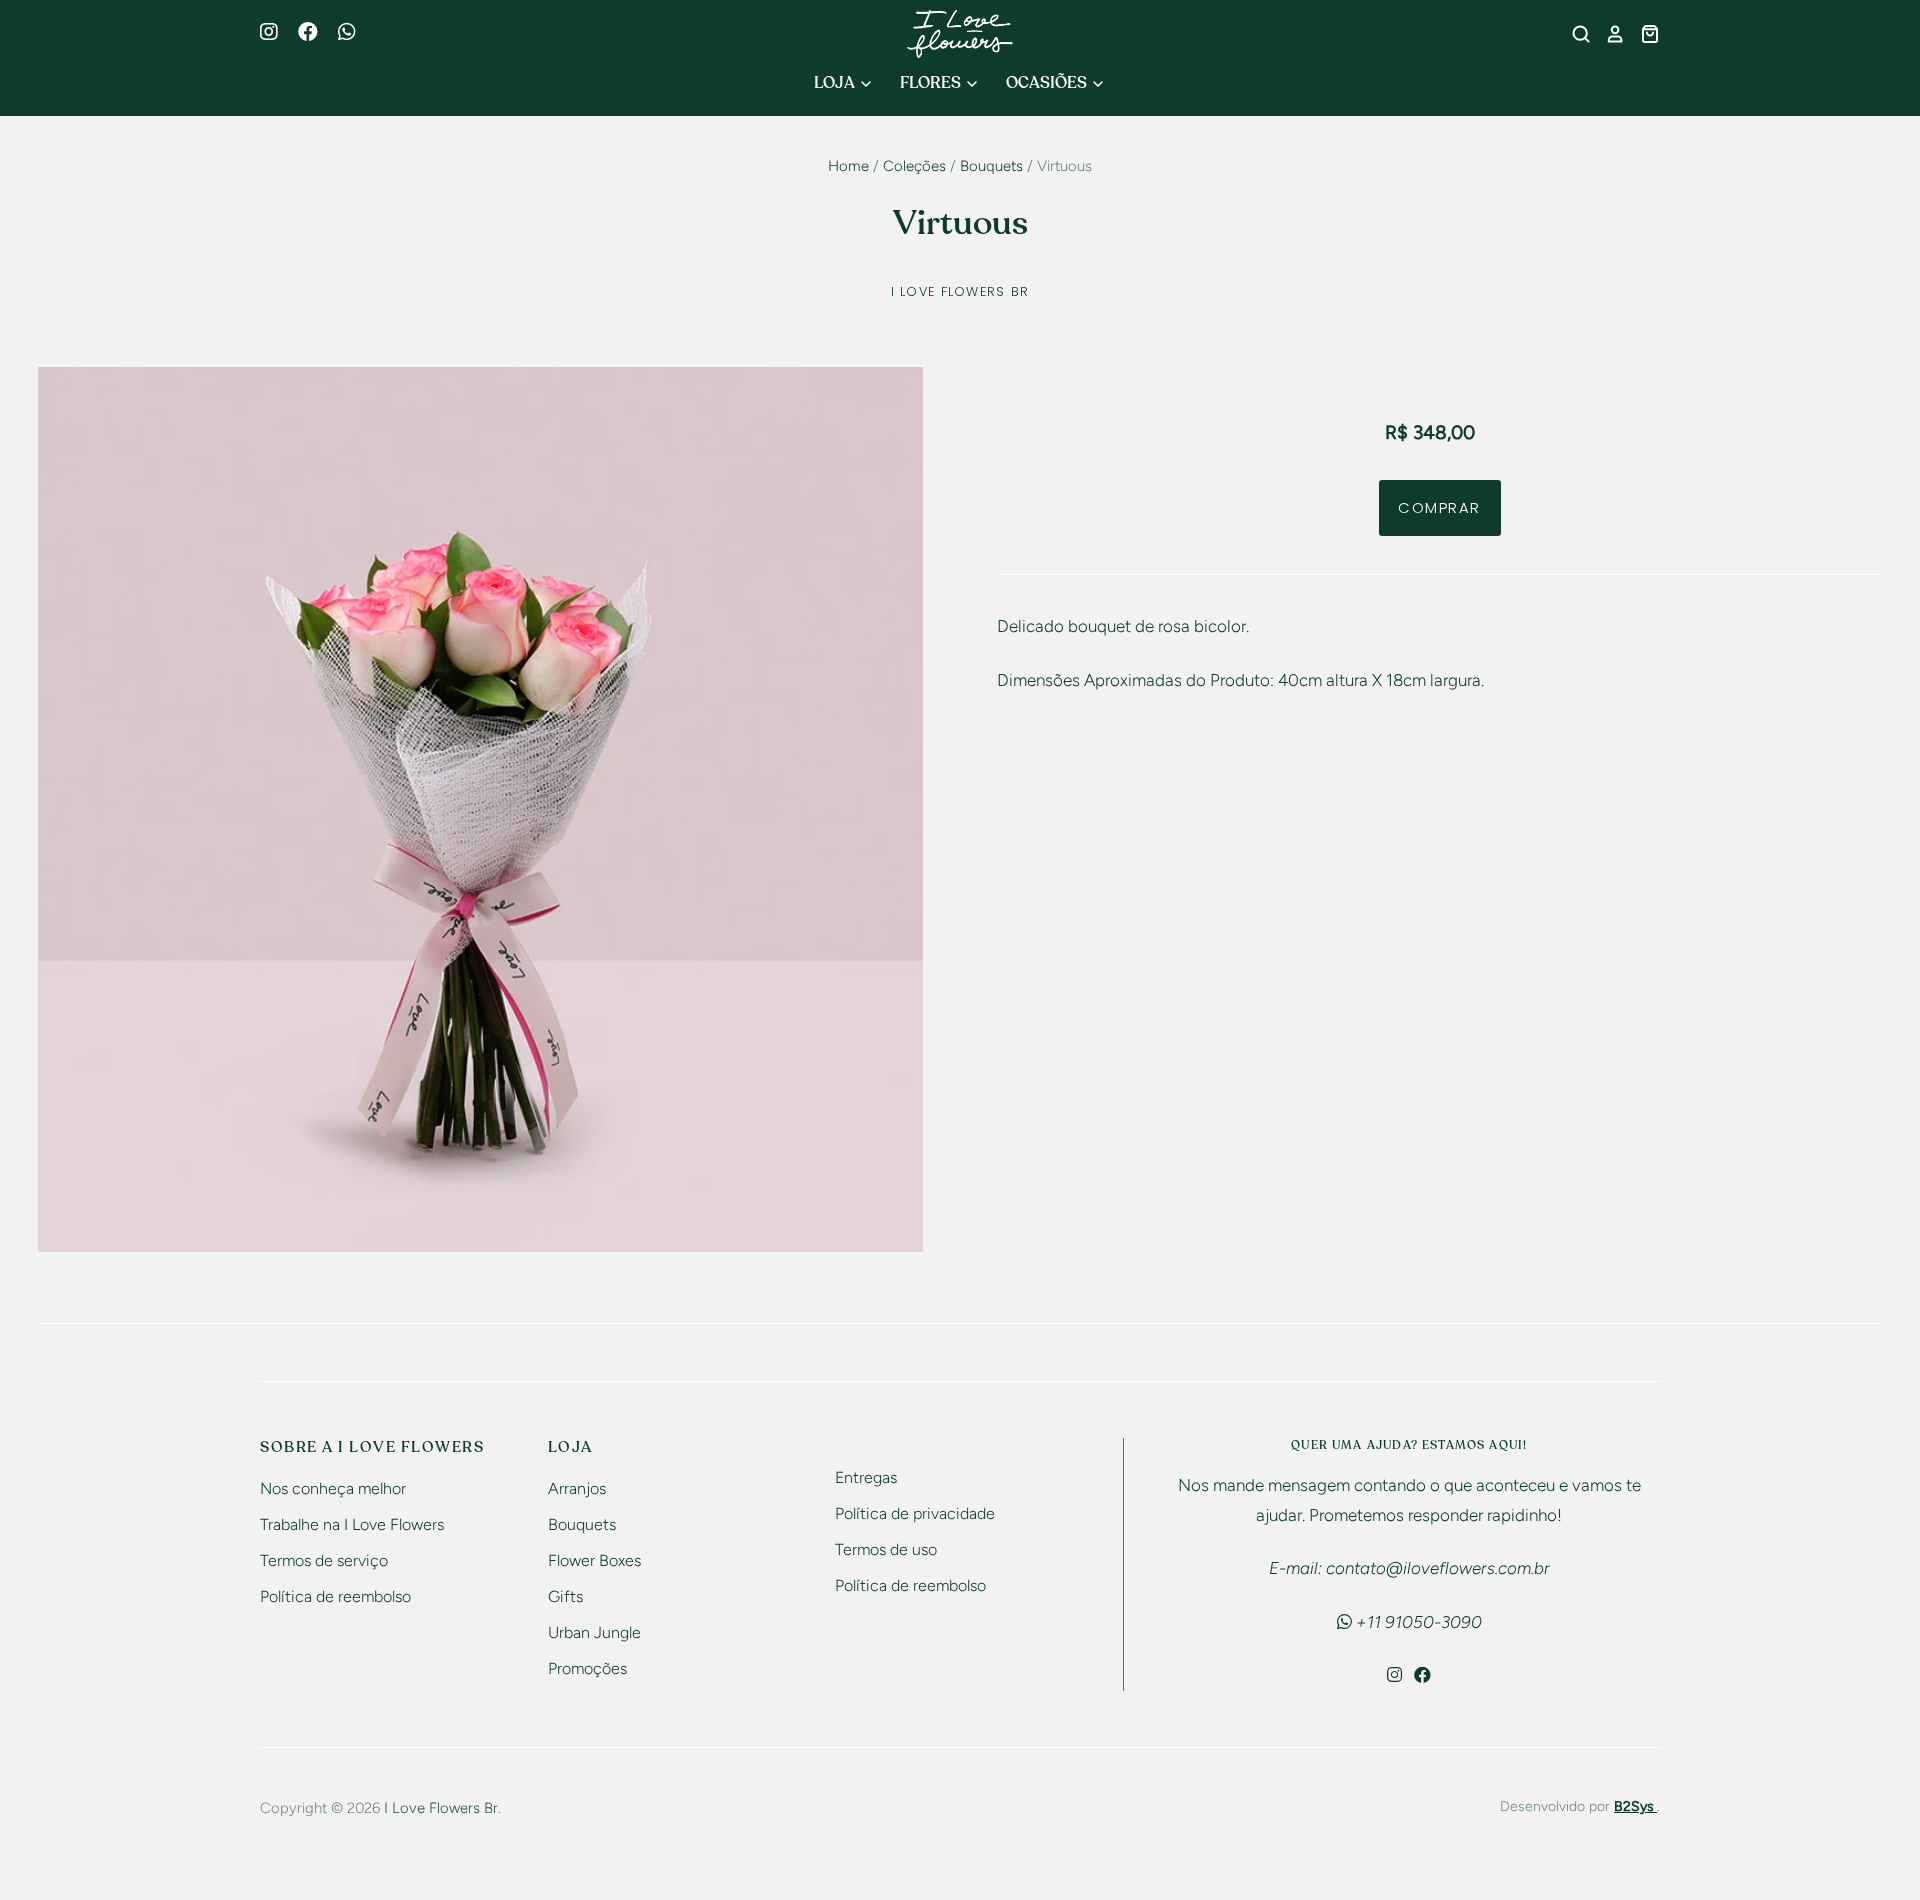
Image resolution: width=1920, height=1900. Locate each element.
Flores (932, 83)
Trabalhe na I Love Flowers (352, 1524)
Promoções (587, 1668)
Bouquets (991, 166)
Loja (836, 83)
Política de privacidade (915, 1513)
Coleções (914, 166)
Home (848, 166)
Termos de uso (886, 1549)
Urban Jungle (594, 1632)
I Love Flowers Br (960, 291)
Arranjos (577, 1488)
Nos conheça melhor (333, 1488)
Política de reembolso (335, 1596)
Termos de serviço (324, 1560)
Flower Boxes (594, 1560)
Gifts (565, 1596)
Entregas (866, 1477)
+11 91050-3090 (1417, 1622)
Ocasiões (1048, 83)
